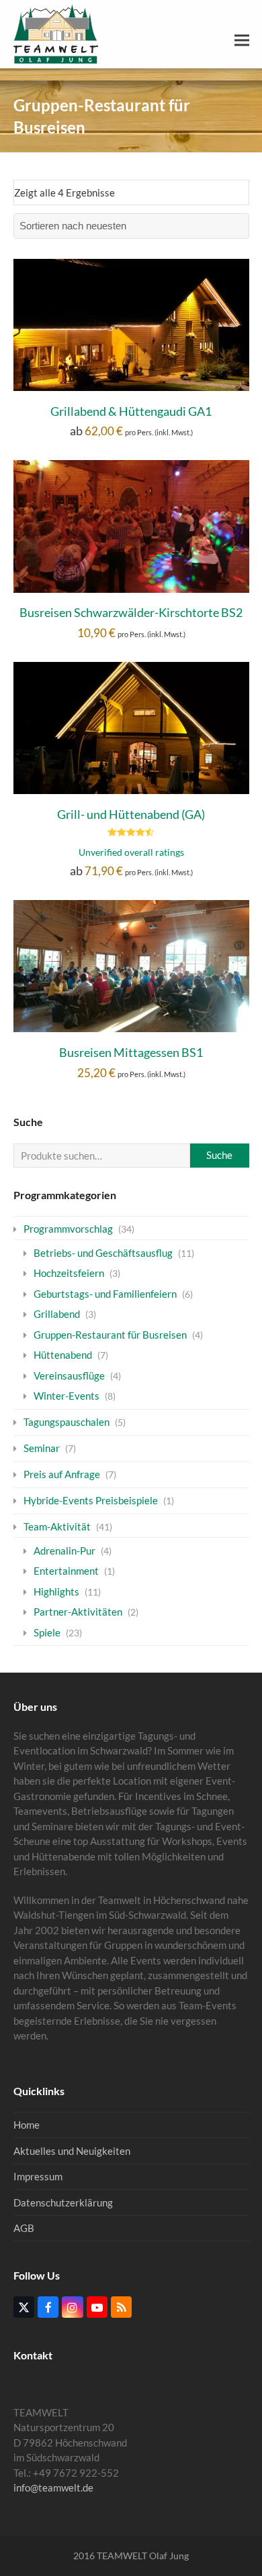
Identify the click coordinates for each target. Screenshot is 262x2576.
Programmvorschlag (68, 1229)
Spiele (47, 1632)
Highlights (56, 1591)
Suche (219, 1155)
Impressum (38, 2176)
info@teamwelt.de (53, 2487)
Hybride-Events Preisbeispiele (91, 1500)
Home (27, 2125)
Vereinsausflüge (69, 1376)
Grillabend (57, 1314)
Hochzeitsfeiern (69, 1273)
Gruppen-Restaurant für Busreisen (110, 1335)
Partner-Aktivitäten (78, 1612)
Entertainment (66, 1571)
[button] (242, 41)
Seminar (42, 1448)
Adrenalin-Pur (64, 1551)
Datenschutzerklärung (63, 2202)
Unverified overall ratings (131, 852)
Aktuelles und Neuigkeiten (72, 2151)
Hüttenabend (63, 1355)
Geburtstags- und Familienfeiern (105, 1294)
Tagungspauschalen (67, 1422)
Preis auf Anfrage (62, 1474)
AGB (24, 2228)
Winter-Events (67, 1396)
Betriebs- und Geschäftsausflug (103, 1253)
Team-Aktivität (57, 1526)
